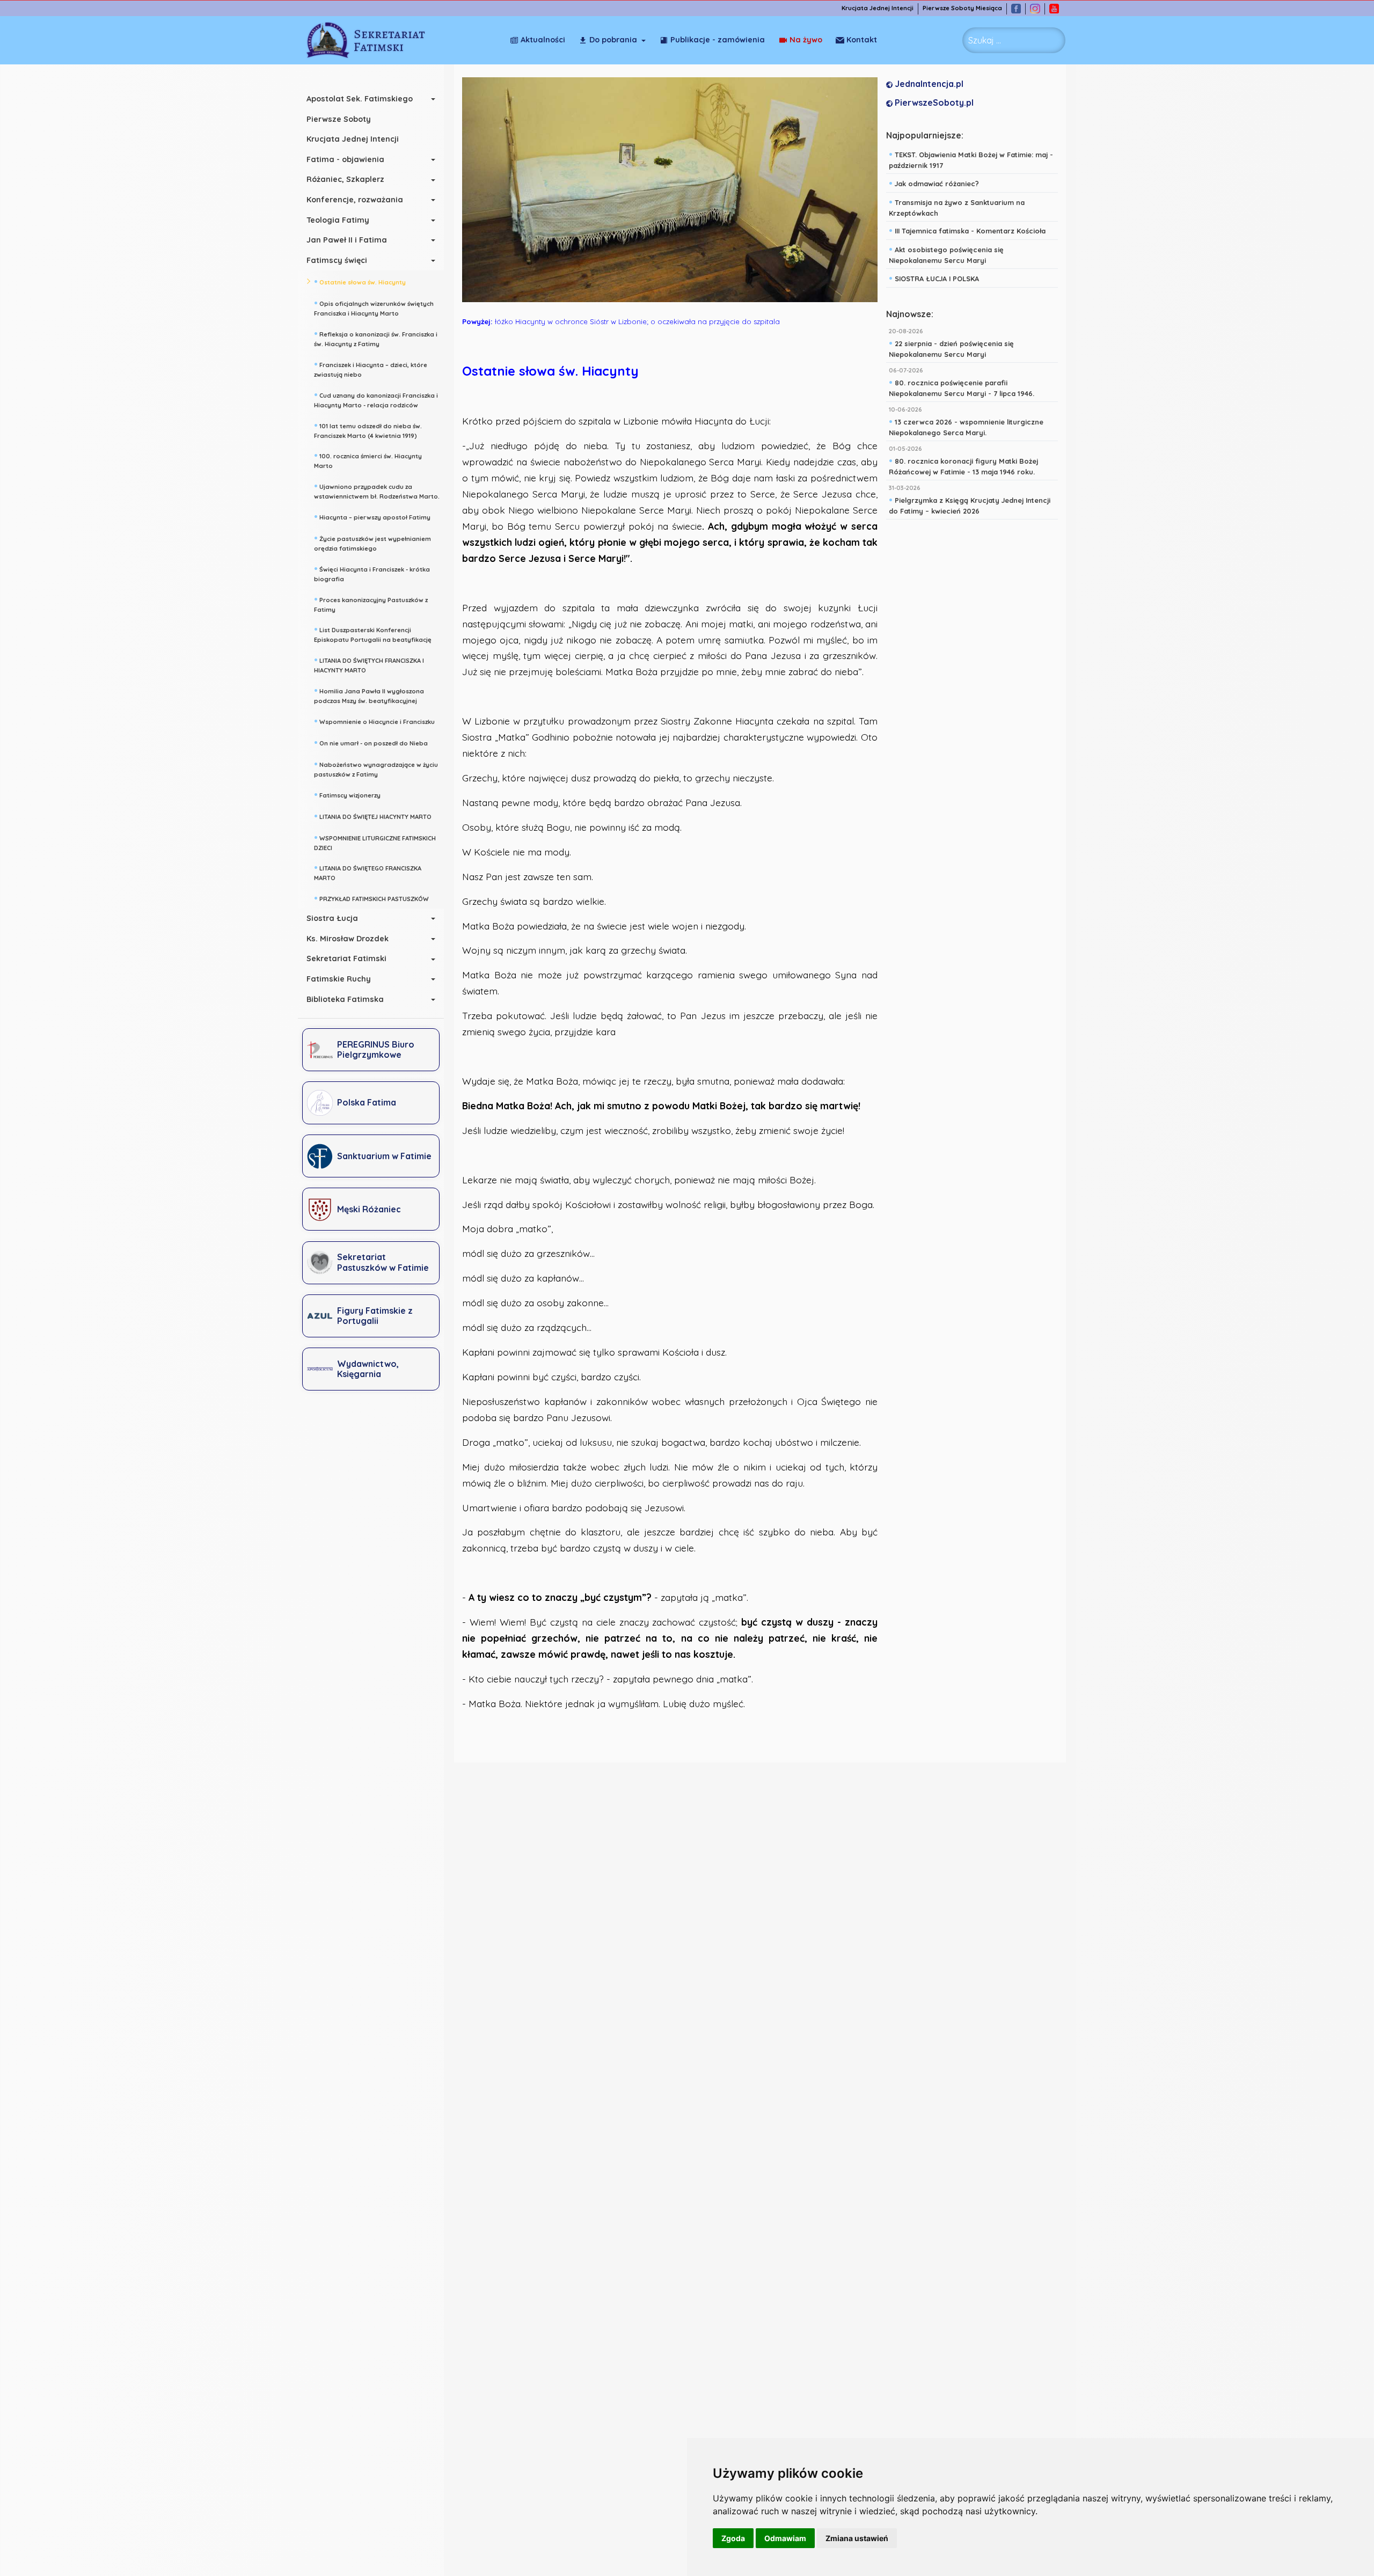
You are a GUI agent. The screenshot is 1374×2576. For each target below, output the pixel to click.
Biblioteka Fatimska (345, 999)
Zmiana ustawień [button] (857, 2538)
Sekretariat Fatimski (346, 958)
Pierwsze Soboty (339, 119)
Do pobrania (613, 40)
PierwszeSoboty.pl (933, 103)
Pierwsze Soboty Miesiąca (962, 8)
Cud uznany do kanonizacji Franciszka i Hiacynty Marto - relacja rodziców (376, 399)
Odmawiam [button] (785, 2538)
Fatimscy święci (337, 260)
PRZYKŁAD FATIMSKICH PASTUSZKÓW (371, 898)
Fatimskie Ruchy (339, 979)
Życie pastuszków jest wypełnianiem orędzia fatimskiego (372, 542)
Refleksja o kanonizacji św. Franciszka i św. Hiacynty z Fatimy (376, 338)
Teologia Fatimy (338, 220)
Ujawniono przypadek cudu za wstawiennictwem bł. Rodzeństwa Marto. (377, 490)
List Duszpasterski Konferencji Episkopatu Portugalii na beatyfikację (373, 634)
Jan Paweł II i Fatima (347, 240)
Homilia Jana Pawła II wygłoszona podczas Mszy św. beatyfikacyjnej (369, 695)
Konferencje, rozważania (355, 200)
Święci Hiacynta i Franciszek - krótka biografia (372, 573)
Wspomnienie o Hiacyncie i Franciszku (374, 721)
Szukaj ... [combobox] (985, 40)
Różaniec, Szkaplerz (345, 179)
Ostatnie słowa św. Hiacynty (360, 281)
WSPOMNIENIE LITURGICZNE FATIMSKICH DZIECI (375, 842)
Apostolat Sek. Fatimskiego (360, 99)
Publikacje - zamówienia (718, 40)
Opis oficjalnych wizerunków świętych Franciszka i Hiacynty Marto (374, 307)
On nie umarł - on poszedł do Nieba (371, 742)
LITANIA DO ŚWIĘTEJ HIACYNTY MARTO (373, 816)
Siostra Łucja (332, 918)
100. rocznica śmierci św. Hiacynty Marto (368, 460)
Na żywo (806, 40)
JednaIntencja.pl (928, 84)
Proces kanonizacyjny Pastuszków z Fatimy (371, 603)
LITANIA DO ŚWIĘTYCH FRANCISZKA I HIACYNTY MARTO (369, 664)
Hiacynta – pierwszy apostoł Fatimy (372, 516)
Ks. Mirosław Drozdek (348, 939)
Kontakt (862, 40)
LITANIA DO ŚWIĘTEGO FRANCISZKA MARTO (368, 872)
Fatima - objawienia (345, 159)
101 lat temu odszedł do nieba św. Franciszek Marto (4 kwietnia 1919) (368, 430)
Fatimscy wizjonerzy (347, 794)
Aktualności (543, 40)
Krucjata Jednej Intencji (878, 8)
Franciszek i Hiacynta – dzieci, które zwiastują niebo (371, 368)
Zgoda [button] (733, 2538)
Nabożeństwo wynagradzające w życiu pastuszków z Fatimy (376, 768)
